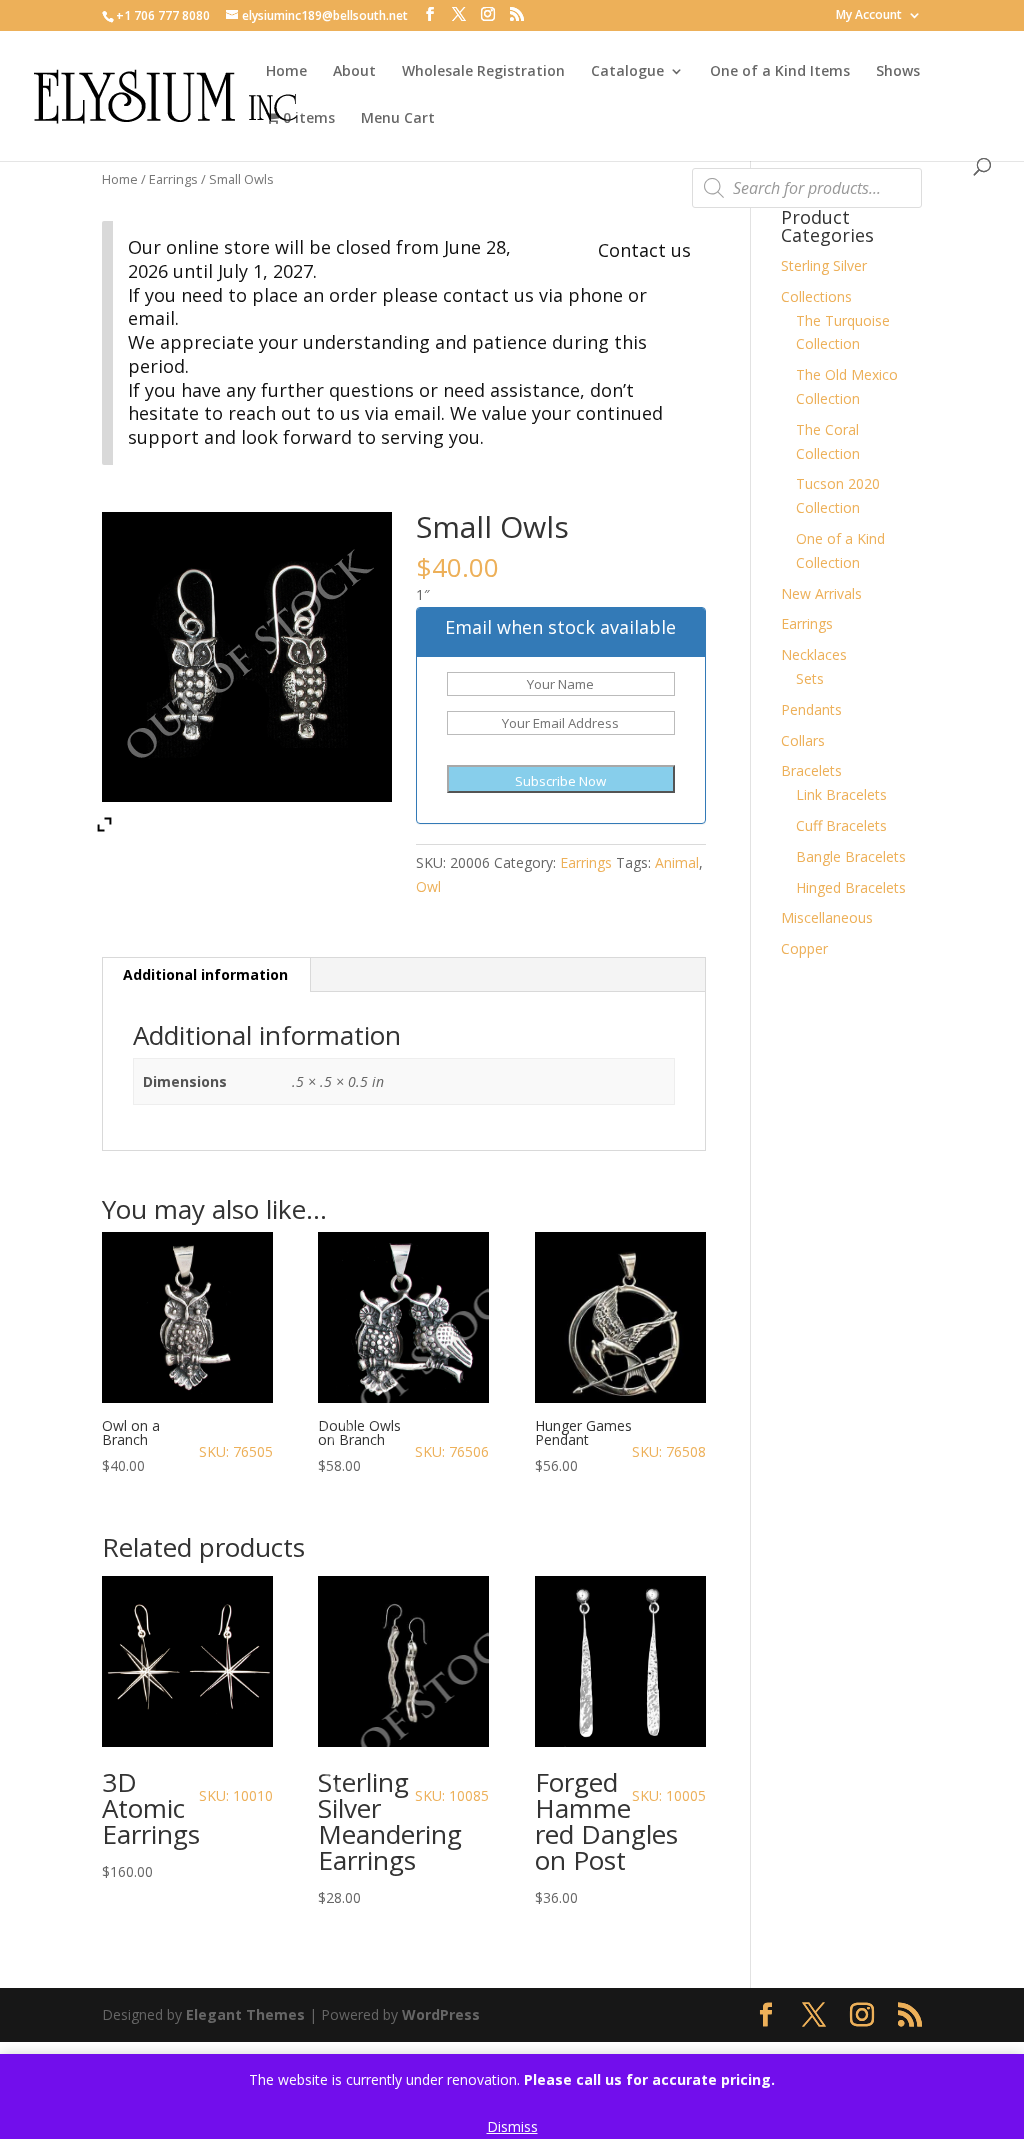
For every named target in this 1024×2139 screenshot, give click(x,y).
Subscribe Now (560, 781)
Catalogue (627, 72)
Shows (898, 72)
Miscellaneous (827, 917)
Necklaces (814, 654)
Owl (428, 886)
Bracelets (811, 770)
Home (286, 72)
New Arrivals (821, 593)
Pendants (811, 709)
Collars (803, 740)
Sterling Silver (824, 265)
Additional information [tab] (205, 974)
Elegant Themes (245, 2014)
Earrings (173, 179)
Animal (677, 862)
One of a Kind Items (780, 72)
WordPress (441, 2014)
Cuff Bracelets (841, 825)
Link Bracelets (841, 794)
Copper (804, 948)
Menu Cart (398, 119)
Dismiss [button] (512, 2126)
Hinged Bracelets (851, 887)
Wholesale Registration (483, 72)
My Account (869, 16)
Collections (816, 296)
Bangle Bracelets (851, 856)
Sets (810, 678)
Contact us (644, 250)
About (354, 72)
